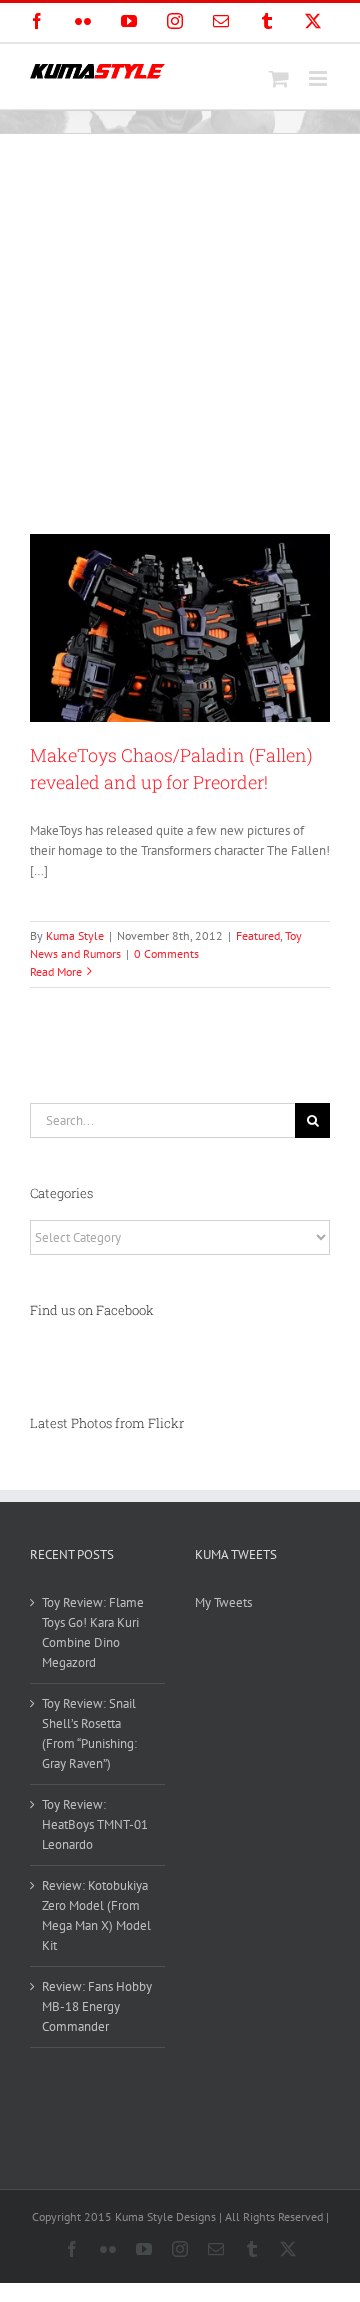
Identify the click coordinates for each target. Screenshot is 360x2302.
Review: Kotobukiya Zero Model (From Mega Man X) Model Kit (96, 1915)
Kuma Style (75, 935)
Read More (56, 971)
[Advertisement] (180, 324)
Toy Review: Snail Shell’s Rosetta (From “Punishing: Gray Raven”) (89, 1733)
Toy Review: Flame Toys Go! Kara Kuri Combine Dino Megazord (93, 1632)
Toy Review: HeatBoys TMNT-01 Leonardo (95, 1824)
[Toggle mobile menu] (319, 78)
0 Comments (166, 953)
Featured (258, 935)
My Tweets (223, 1602)
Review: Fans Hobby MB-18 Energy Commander (97, 2006)
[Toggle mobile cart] (279, 78)
